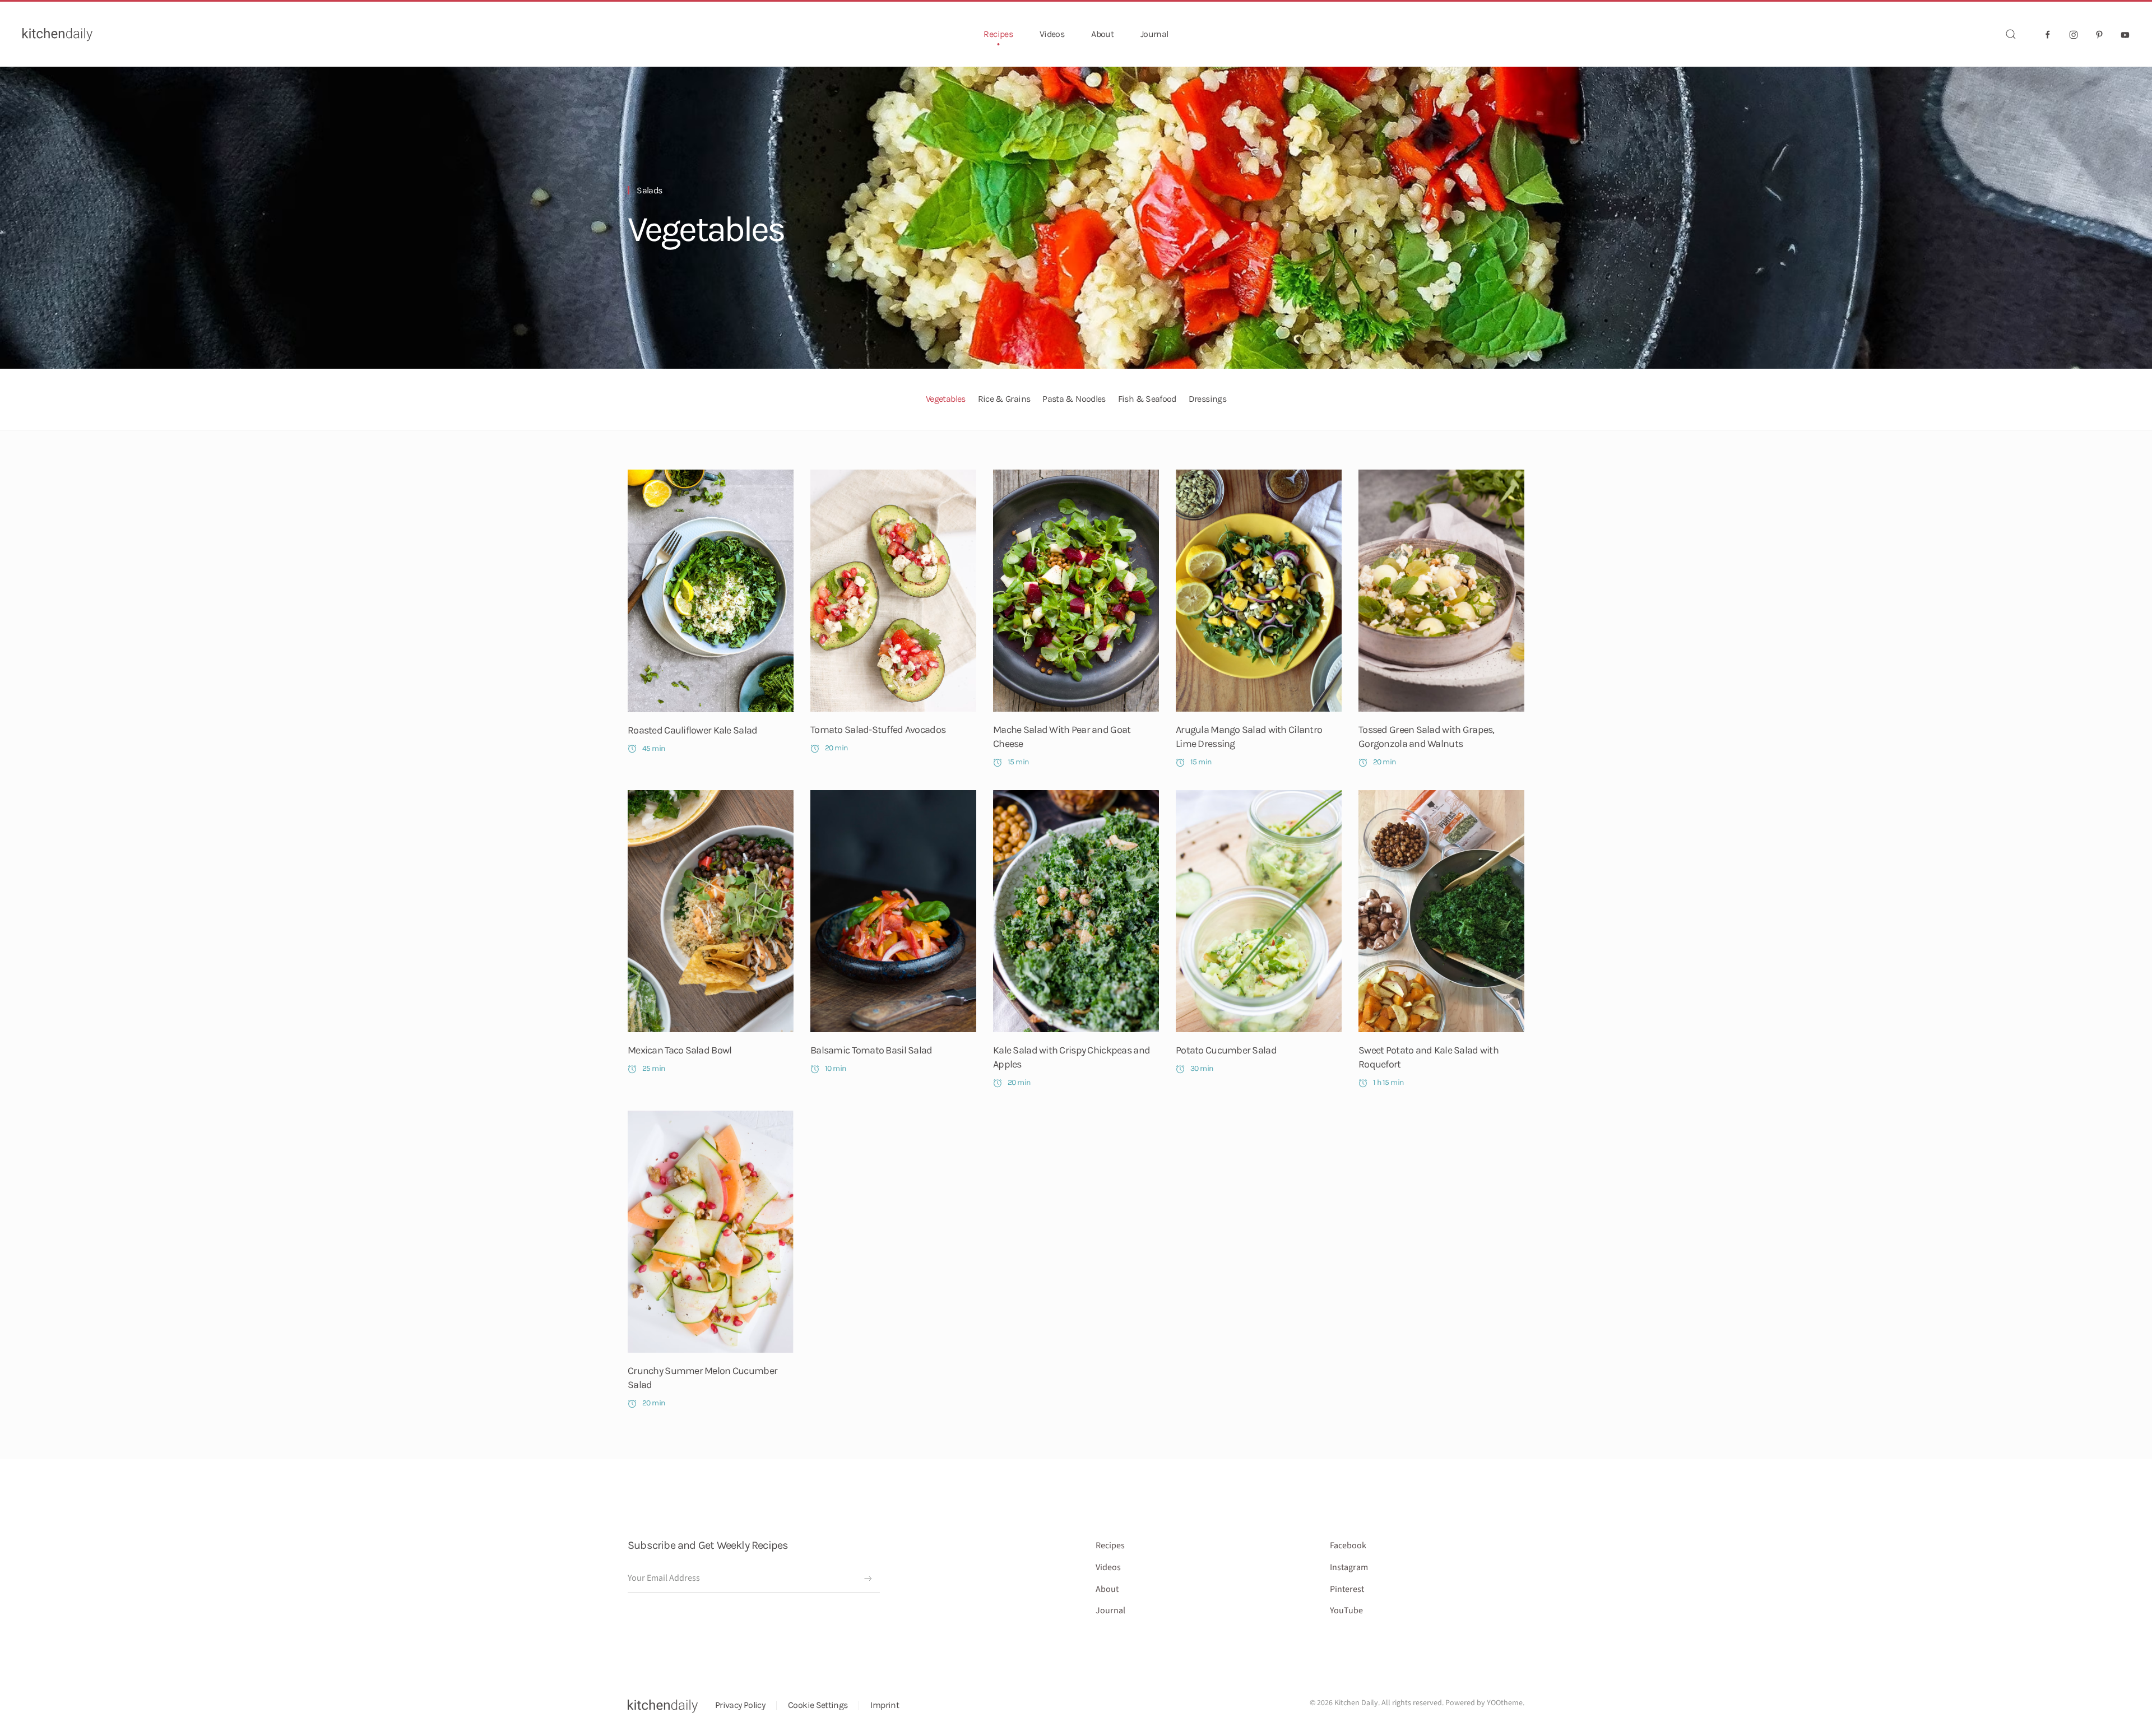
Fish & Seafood (1147, 399)
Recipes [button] (998, 34)
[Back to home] (57, 34)
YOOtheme (1505, 1703)
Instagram (1349, 1567)
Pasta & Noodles (1074, 399)
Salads (649, 190)
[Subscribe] (868, 1579)
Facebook (1348, 1545)
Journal (1154, 34)
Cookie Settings (818, 1705)
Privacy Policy (740, 1705)
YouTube (1346, 1610)
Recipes (1110, 1545)
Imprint (885, 1705)
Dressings (1207, 399)
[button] (2011, 34)
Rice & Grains (1004, 399)
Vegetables (706, 229)
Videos (1052, 34)
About (1102, 34)
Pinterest (1347, 1589)
